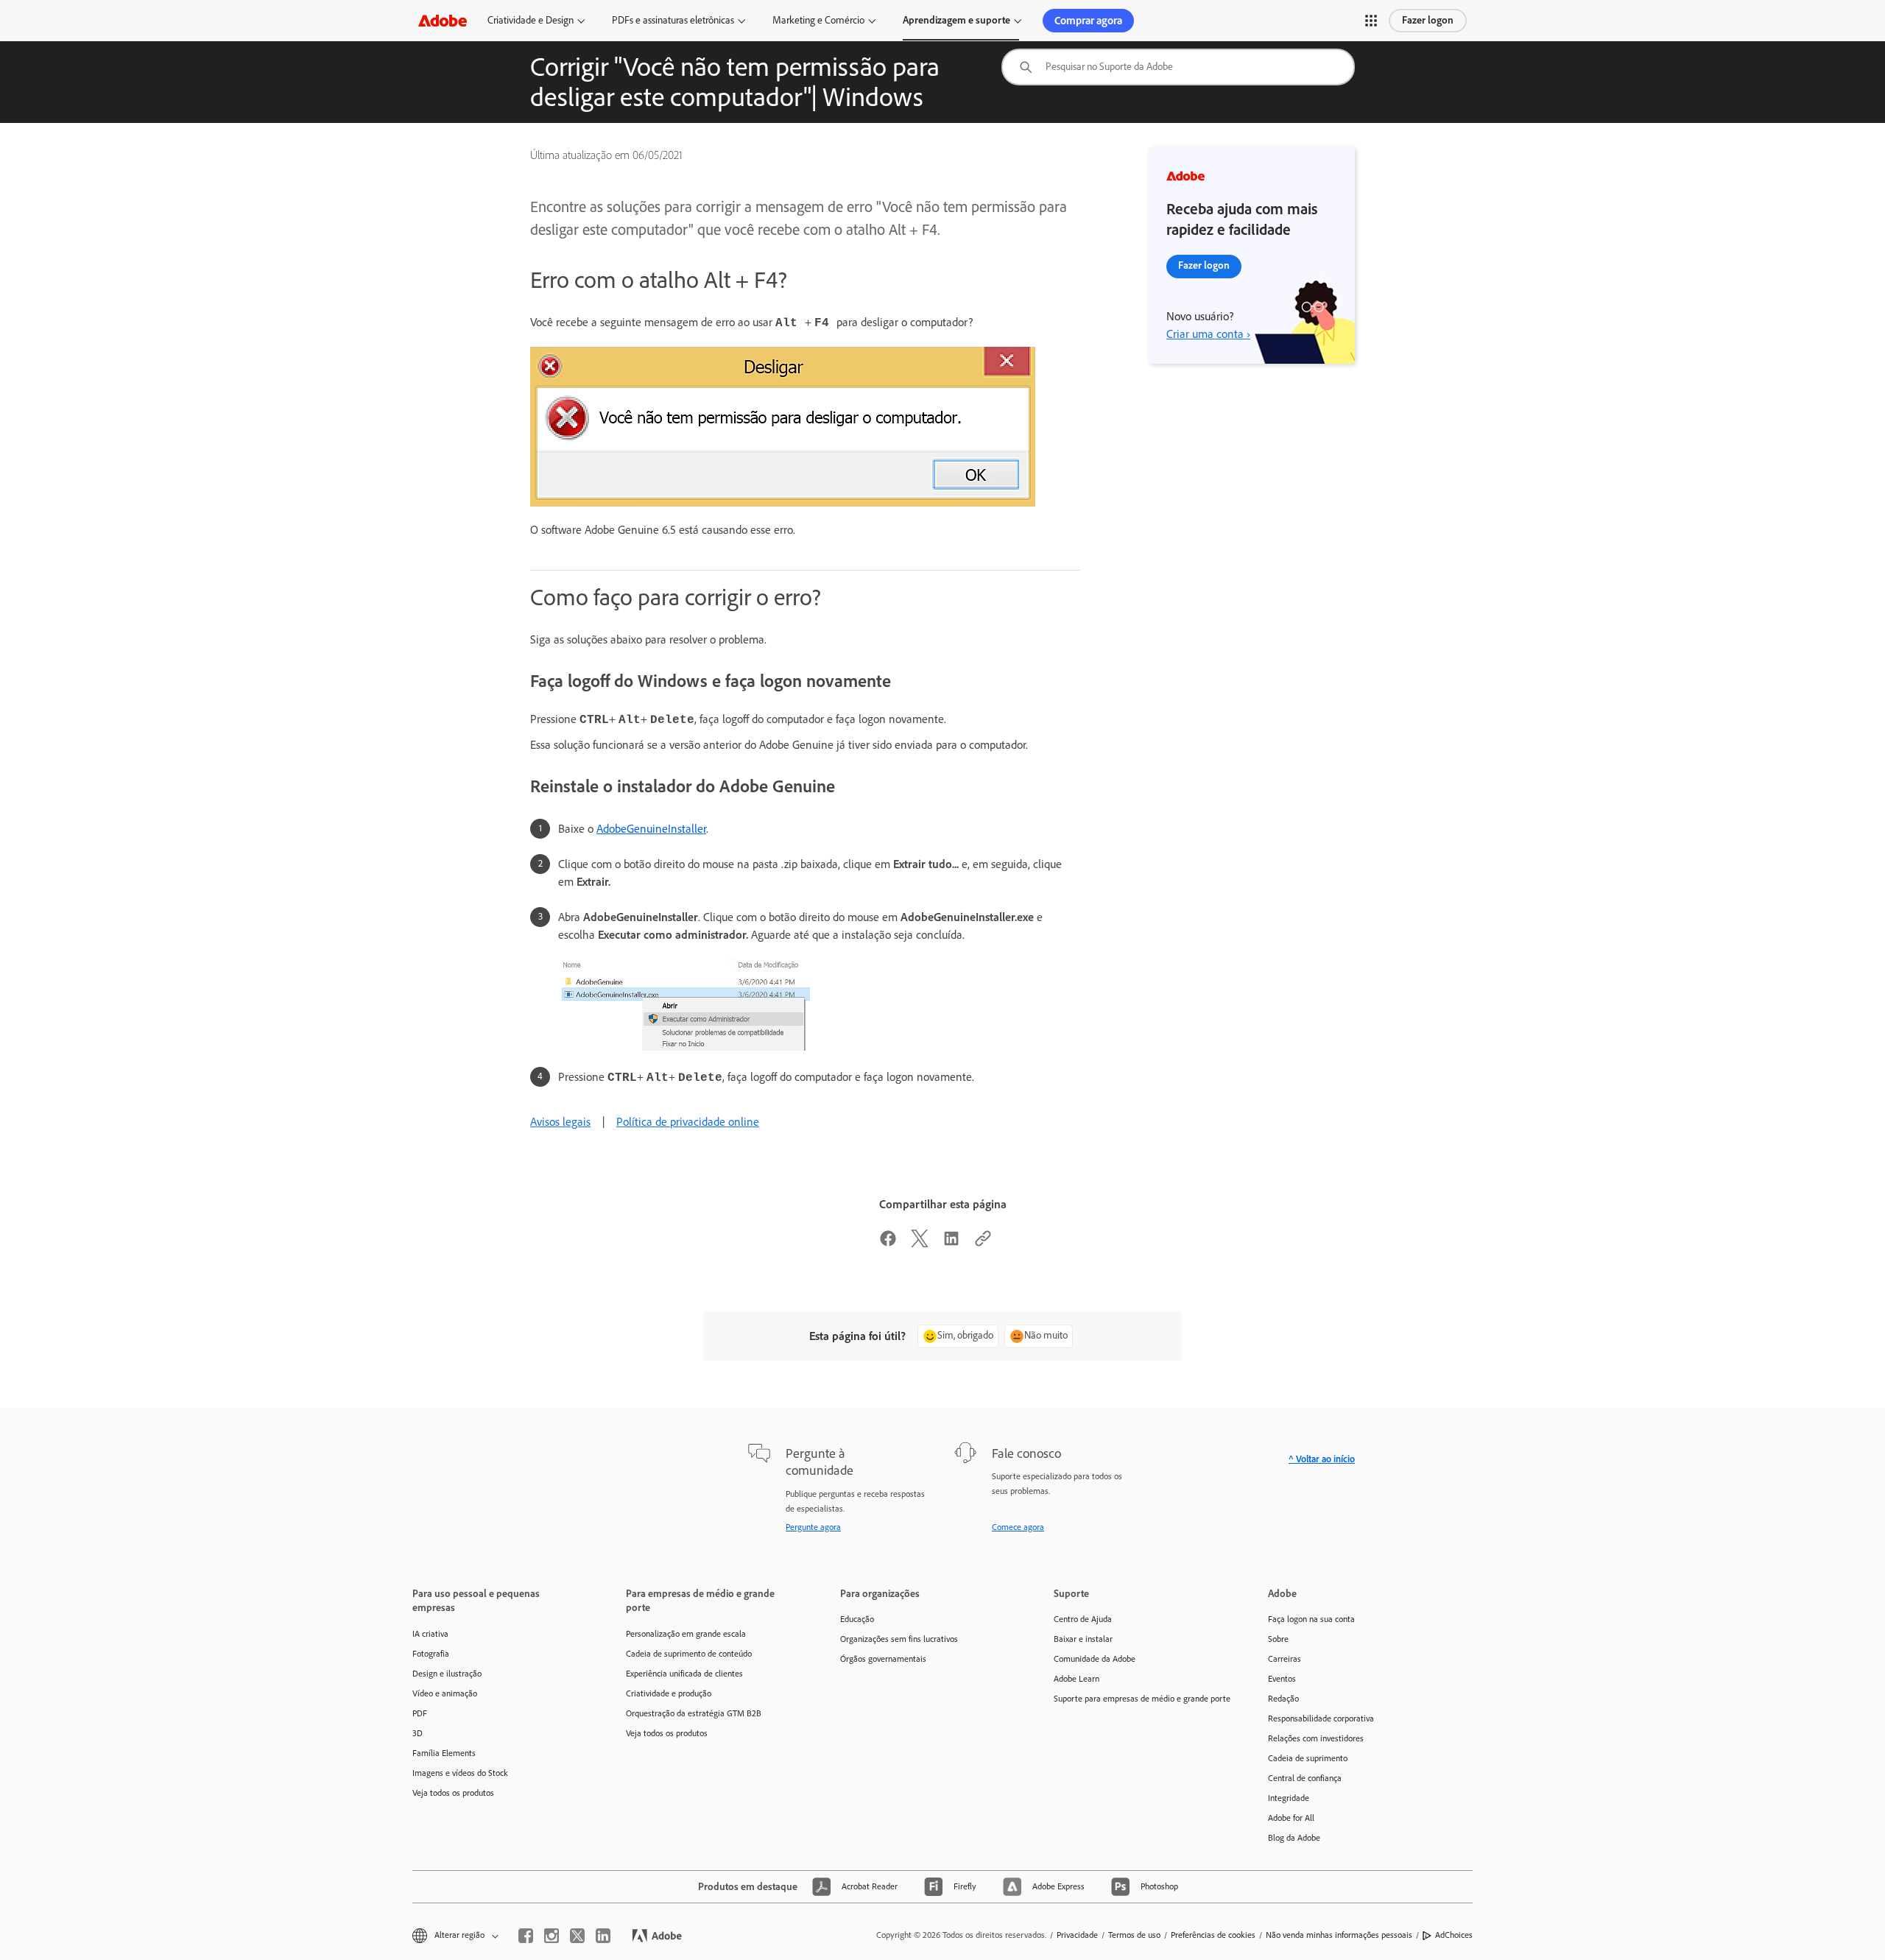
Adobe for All (1291, 1818)
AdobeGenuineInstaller (651, 829)
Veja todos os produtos (453, 1793)
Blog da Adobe (1294, 1838)
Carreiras (1285, 1659)
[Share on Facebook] (888, 1243)
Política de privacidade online (688, 1122)
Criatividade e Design (531, 20)
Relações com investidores (1316, 1738)
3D (417, 1733)
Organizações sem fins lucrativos (899, 1639)
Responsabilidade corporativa (1321, 1718)
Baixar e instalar (1083, 1639)
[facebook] (526, 1936)
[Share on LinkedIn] (951, 1243)
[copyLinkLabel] (983, 1243)
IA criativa (430, 1634)
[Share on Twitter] (920, 1243)
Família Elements (444, 1753)
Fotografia (431, 1654)
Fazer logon (1428, 20)
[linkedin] (603, 1936)
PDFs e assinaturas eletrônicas (673, 20)
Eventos (1282, 1679)
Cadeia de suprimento (1308, 1758)
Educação (857, 1619)
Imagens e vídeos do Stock (460, 1773)
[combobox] (1178, 67)
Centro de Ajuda (1083, 1619)
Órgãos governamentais (883, 1659)
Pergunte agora (813, 1527)
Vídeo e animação (445, 1693)
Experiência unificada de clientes (684, 1674)
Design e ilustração (447, 1674)
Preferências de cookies (1213, 1935)
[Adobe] (443, 20)
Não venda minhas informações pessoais (1339, 1935)
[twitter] (577, 1936)
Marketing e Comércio (818, 20)
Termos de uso (1134, 1935)
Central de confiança (1305, 1778)
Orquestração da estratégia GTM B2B (694, 1713)
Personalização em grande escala (686, 1634)
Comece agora (1018, 1527)
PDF (420, 1713)
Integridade (1289, 1798)
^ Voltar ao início (1322, 1459)
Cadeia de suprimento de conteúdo (689, 1654)
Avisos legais (560, 1122)
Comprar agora (1088, 21)
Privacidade (1077, 1935)
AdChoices (1454, 1935)
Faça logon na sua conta (1311, 1619)
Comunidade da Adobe (1095, 1659)
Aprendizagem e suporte (956, 20)
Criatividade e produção (669, 1693)
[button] (1371, 21)
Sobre (1278, 1639)
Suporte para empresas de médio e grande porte (1138, 1699)
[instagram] (552, 1936)
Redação (1283, 1699)
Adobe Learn (1077, 1679)
